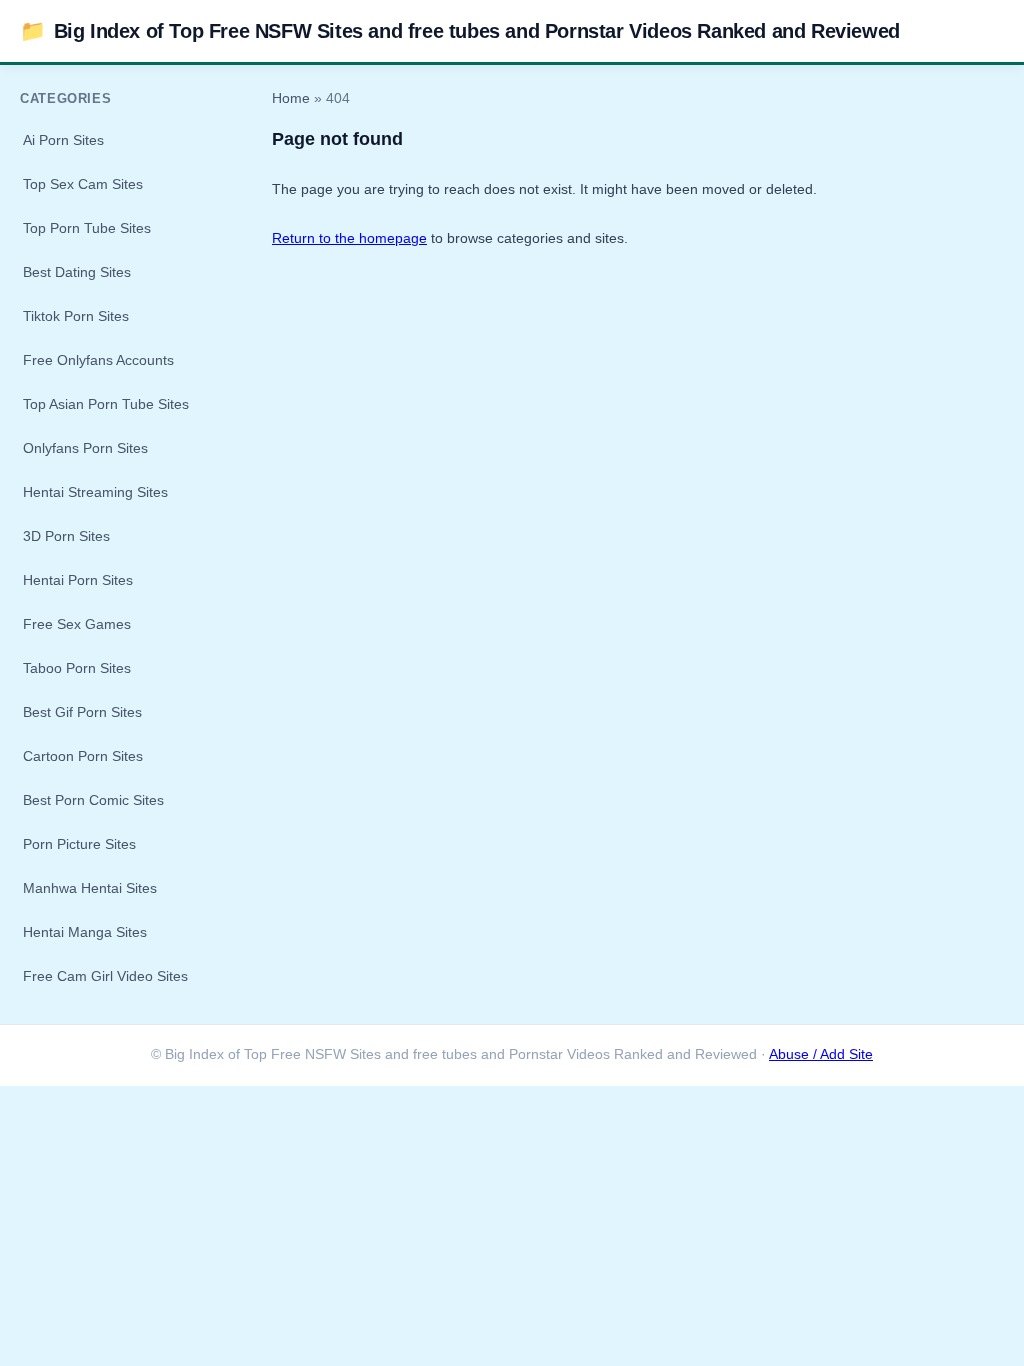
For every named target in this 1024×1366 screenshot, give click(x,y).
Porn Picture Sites (79, 844)
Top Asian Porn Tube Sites (106, 404)
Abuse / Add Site (821, 1054)
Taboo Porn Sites (77, 668)
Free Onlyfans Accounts (98, 360)
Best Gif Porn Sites (82, 712)
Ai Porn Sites (63, 140)
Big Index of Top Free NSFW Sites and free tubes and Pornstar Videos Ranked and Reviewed (460, 30)
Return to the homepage (349, 238)
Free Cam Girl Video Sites (105, 976)
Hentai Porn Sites (78, 580)
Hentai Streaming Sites (95, 492)
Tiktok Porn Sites (76, 316)
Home (291, 98)
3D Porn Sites (66, 536)
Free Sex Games (77, 624)
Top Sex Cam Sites (83, 184)
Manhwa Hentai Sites (90, 888)
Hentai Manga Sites (85, 932)
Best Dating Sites (77, 272)
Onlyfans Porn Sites (85, 448)
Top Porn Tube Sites (87, 228)
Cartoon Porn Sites (83, 756)
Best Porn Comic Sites (93, 800)
